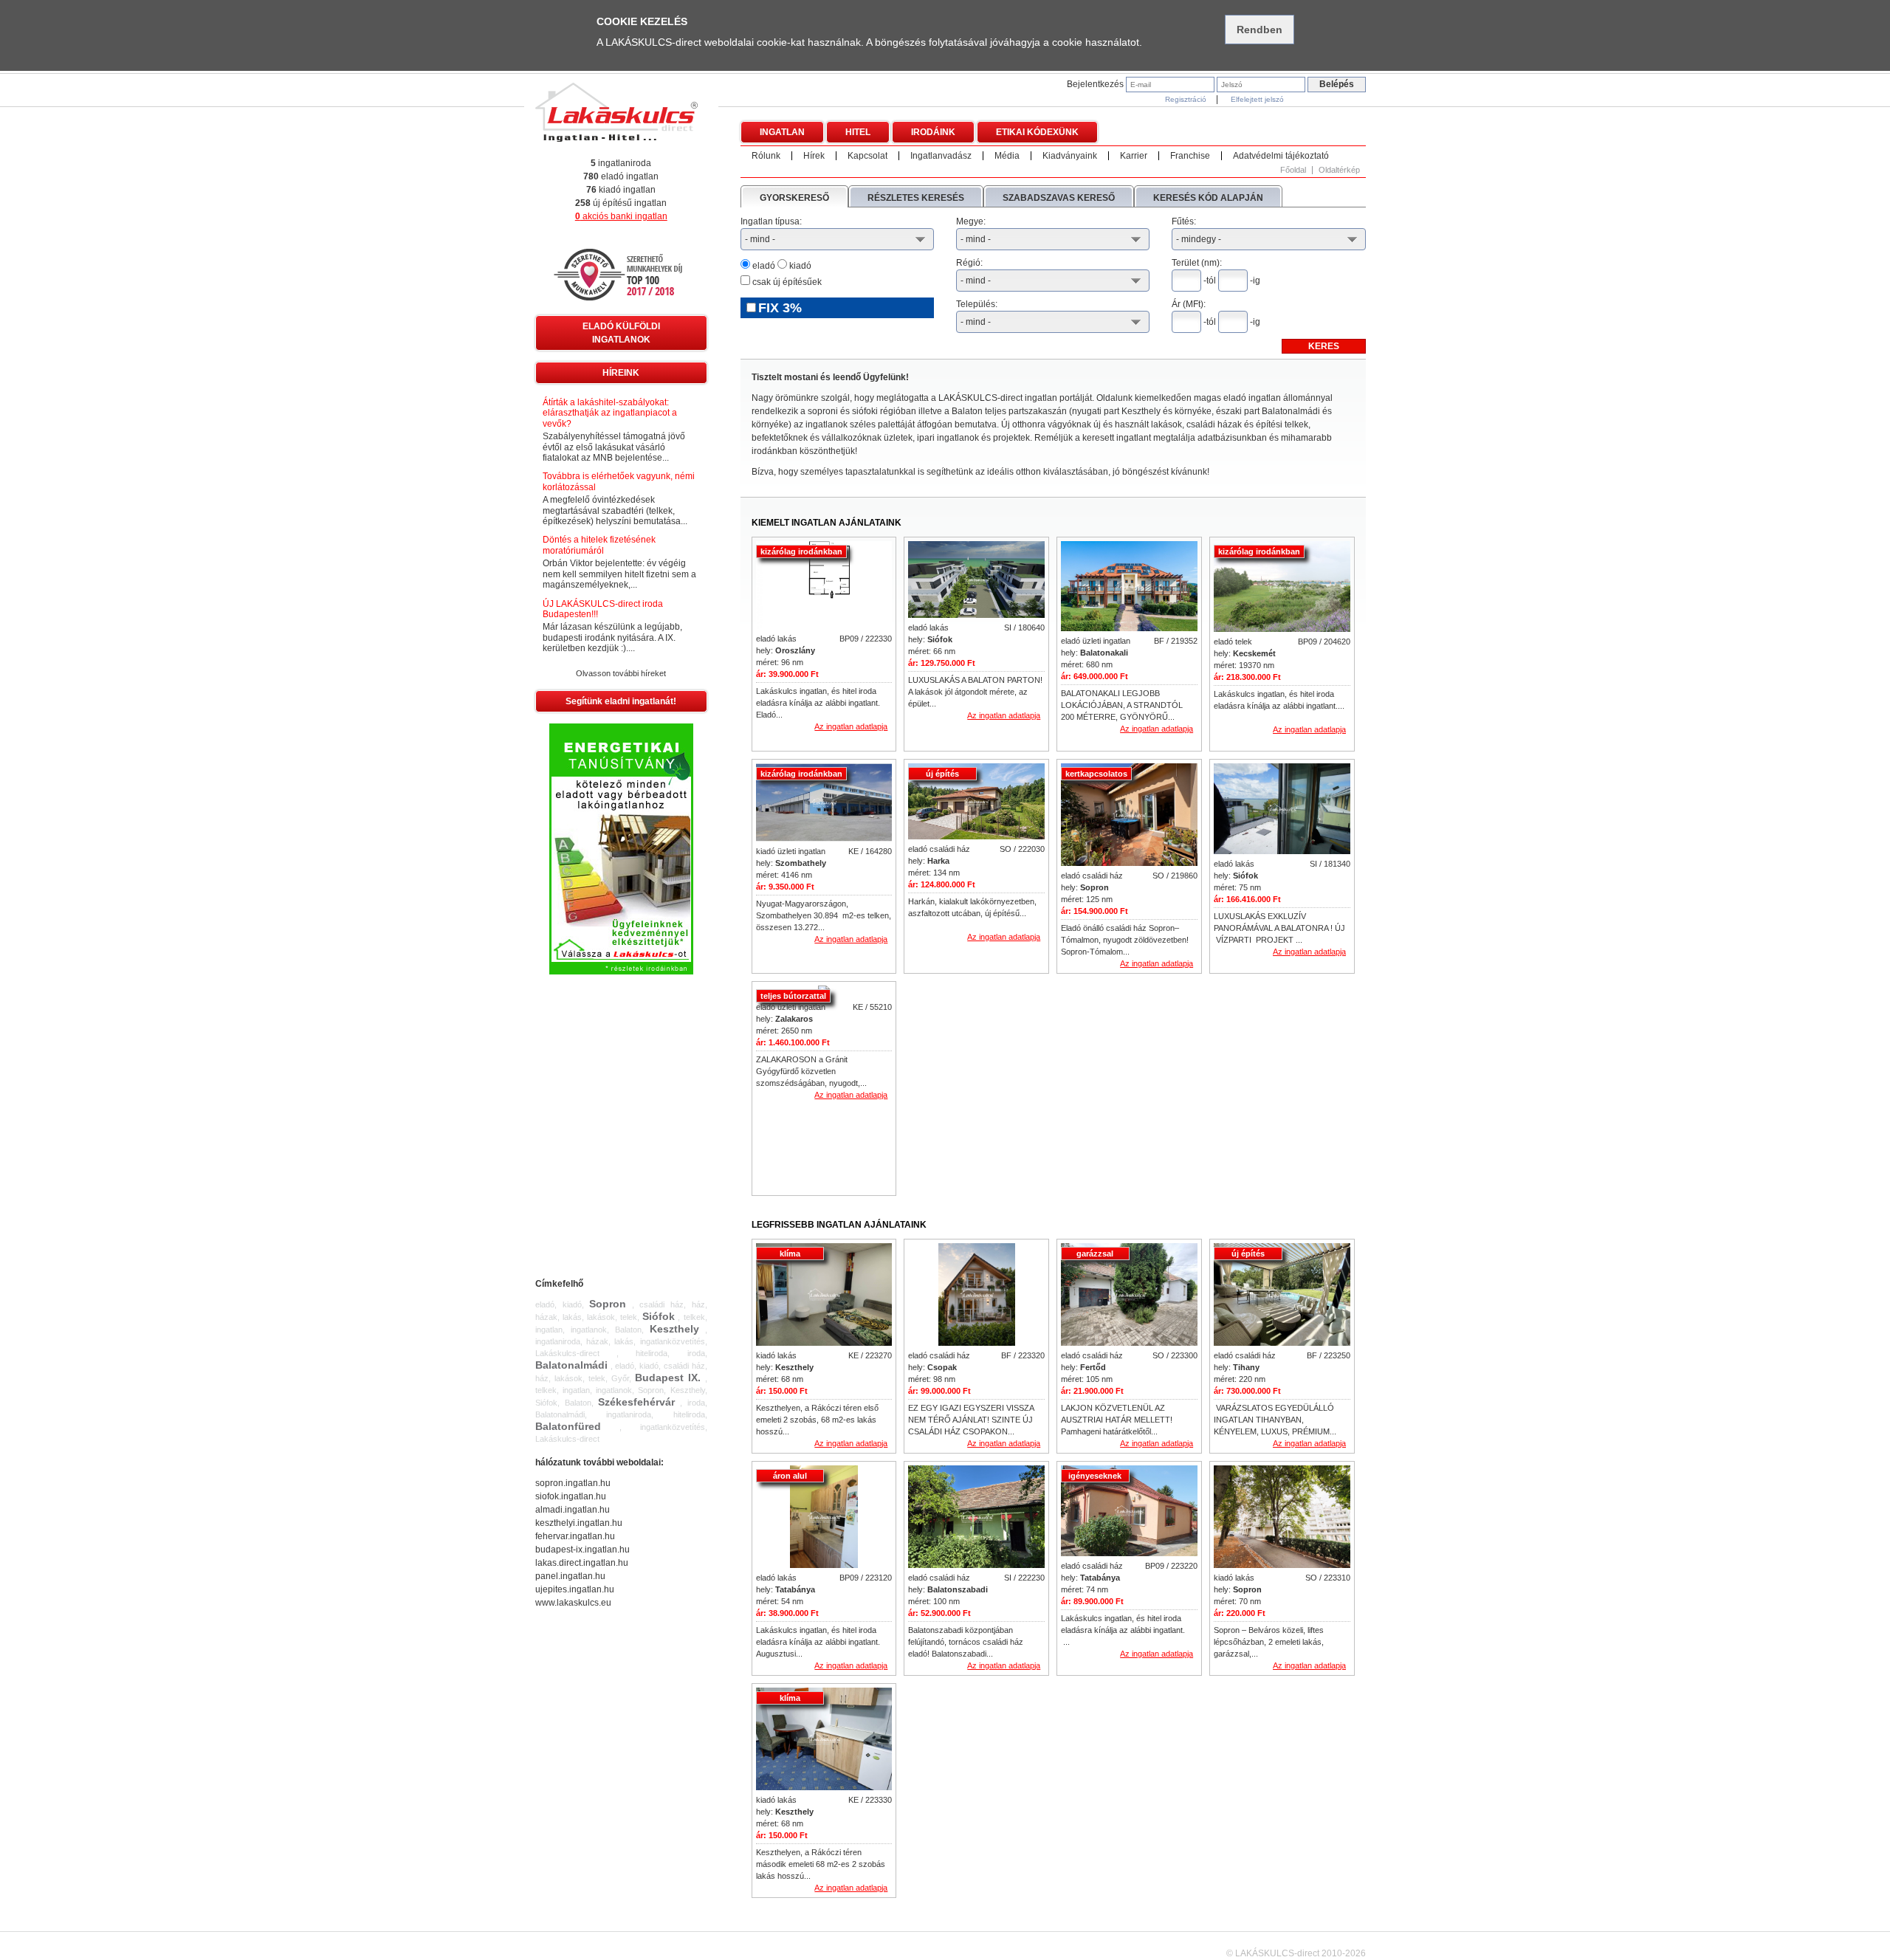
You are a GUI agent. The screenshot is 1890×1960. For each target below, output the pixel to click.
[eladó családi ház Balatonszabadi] (976, 1518)
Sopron (608, 1304)
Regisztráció (1186, 99)
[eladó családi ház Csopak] (977, 1296)
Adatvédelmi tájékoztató (1281, 156)
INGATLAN (782, 132)
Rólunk (766, 156)
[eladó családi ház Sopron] (1129, 816)
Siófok (659, 1316)
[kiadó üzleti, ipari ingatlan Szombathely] (824, 803)
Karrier (1134, 156)
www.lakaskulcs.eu (573, 1603)
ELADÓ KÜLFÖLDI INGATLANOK (621, 333)
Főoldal (1293, 170)
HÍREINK (621, 373)
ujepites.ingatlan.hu (575, 1589)
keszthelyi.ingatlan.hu (579, 1523)
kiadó (799, 266)
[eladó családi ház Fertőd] (1129, 1296)
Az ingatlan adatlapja (851, 726)
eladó (763, 266)
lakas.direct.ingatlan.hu (582, 1563)
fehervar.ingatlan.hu (575, 1536)
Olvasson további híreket (621, 673)
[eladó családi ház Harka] (976, 802)
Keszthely (674, 1329)
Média (1007, 156)
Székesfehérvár (636, 1402)
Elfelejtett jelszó (1257, 99)
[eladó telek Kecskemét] (1282, 588)
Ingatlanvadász (941, 156)
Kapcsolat (867, 156)
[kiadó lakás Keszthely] (824, 1296)
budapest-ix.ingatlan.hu (583, 1550)
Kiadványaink (1070, 156)
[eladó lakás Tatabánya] (824, 1518)
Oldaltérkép (1339, 170)
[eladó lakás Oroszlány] (824, 586)
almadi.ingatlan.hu (573, 1510)
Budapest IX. (668, 1378)
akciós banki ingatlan (621, 216)
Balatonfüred (568, 1426)
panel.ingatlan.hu (570, 1576)
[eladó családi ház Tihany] (1282, 1296)
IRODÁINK (933, 132)
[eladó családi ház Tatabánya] (1129, 1512)
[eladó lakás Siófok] (976, 580)
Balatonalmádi (571, 1365)
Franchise (1190, 156)
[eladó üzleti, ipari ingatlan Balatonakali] (1129, 587)
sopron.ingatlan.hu (573, 1483)
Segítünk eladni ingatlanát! (621, 701)
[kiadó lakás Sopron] (1282, 1518)
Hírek (814, 156)
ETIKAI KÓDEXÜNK (1037, 132)
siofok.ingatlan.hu (571, 1496)
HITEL (858, 132)
